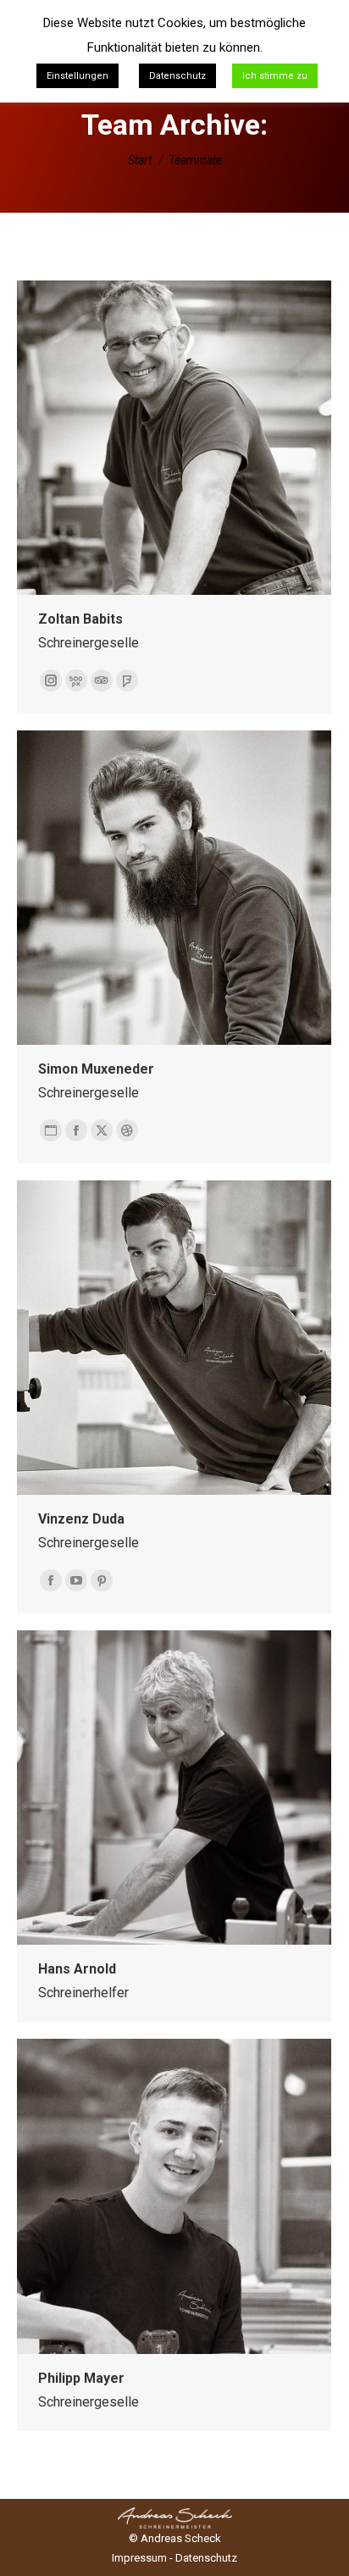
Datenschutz (206, 2558)
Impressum (139, 2558)
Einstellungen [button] (78, 76)
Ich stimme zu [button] (275, 76)
